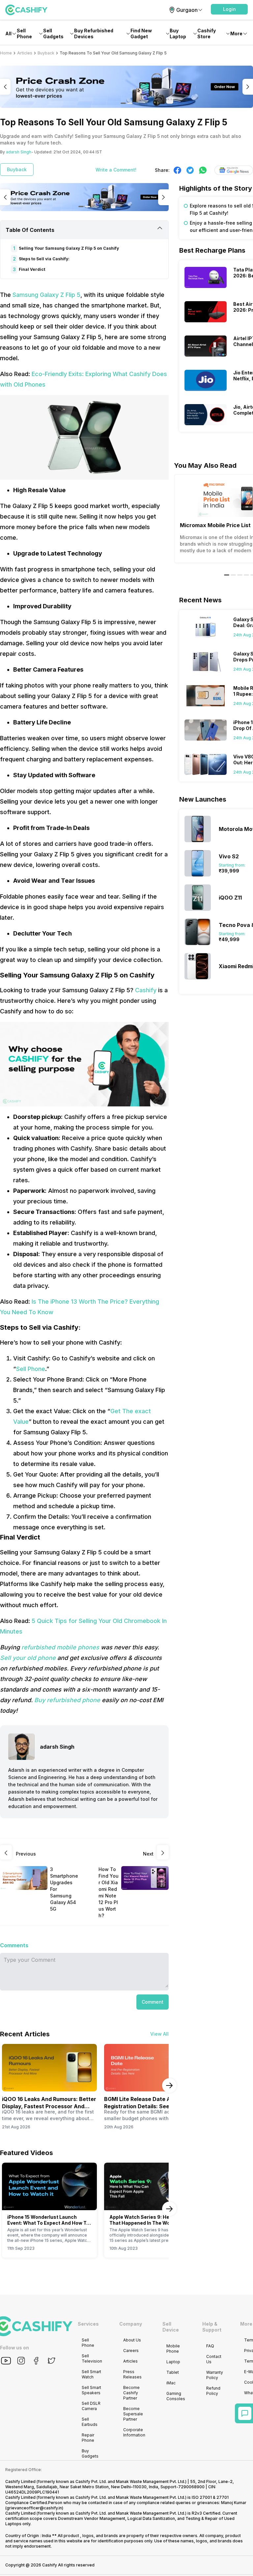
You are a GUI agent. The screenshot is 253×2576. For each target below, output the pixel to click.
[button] (229, 9)
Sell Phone (31, 1369)
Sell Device (171, 2327)
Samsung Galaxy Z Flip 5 (46, 295)
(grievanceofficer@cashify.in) (34, 2508)
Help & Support (212, 2327)
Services (88, 2324)
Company (131, 2324)
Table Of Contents (30, 230)
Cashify (146, 990)
